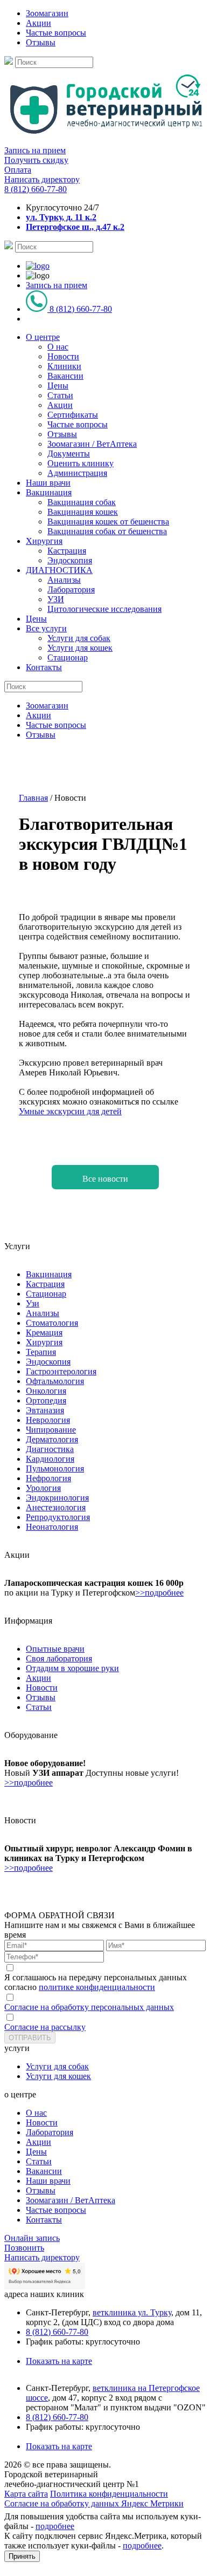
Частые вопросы (56, 33)
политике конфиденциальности (97, 1987)
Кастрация (67, 551)
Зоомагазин (47, 13)
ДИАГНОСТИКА (59, 570)
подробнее (55, 2526)
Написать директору (42, 179)
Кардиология (50, 1459)
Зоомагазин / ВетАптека (92, 444)
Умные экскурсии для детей (70, 1111)
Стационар (68, 657)
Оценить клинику (80, 463)
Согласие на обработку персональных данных (89, 2007)
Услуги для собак (79, 638)
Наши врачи (48, 483)
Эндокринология (57, 1498)
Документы (69, 454)
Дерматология (52, 1439)
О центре (43, 337)
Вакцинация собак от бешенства (107, 531)
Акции (38, 23)
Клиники (64, 366)
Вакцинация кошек (83, 512)
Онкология (46, 1391)
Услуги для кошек (80, 648)
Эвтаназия (45, 1410)
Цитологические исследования (104, 609)
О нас (58, 347)
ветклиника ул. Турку (132, 2312)
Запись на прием (35, 150)
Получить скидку (36, 160)
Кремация (44, 1333)
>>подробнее (159, 1593)
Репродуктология (58, 1517)
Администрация (77, 473)
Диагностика (50, 1449)
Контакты (44, 667)
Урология (43, 1488)
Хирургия (44, 541)
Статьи (60, 395)
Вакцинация (49, 492)
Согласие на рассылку (45, 2027)
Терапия (41, 1352)
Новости (63, 356)
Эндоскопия (70, 560)
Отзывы (41, 42)
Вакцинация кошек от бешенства (108, 522)
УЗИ (56, 599)
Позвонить (24, 2248)
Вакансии (65, 376)
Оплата (18, 170)
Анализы (64, 580)
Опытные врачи (55, 1649)
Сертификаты (73, 415)
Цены (58, 386)
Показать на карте (59, 2361)
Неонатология (52, 1527)
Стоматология (52, 1323)
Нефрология (48, 1478)
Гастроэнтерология (61, 1371)
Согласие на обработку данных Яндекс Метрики (94, 2503)
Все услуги (46, 628)
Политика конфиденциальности (109, 2494)
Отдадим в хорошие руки (72, 1668)
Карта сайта (26, 2494)
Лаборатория (71, 590)
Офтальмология (55, 1381)
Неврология (48, 1420)
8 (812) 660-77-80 (36, 189)
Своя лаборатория (59, 1658)
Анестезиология (56, 1507)
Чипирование (51, 1430)
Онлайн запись (32, 2238)
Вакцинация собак (82, 502)
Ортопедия (46, 1401)
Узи (33, 1303)
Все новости (105, 1179)
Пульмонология (55, 1468)
